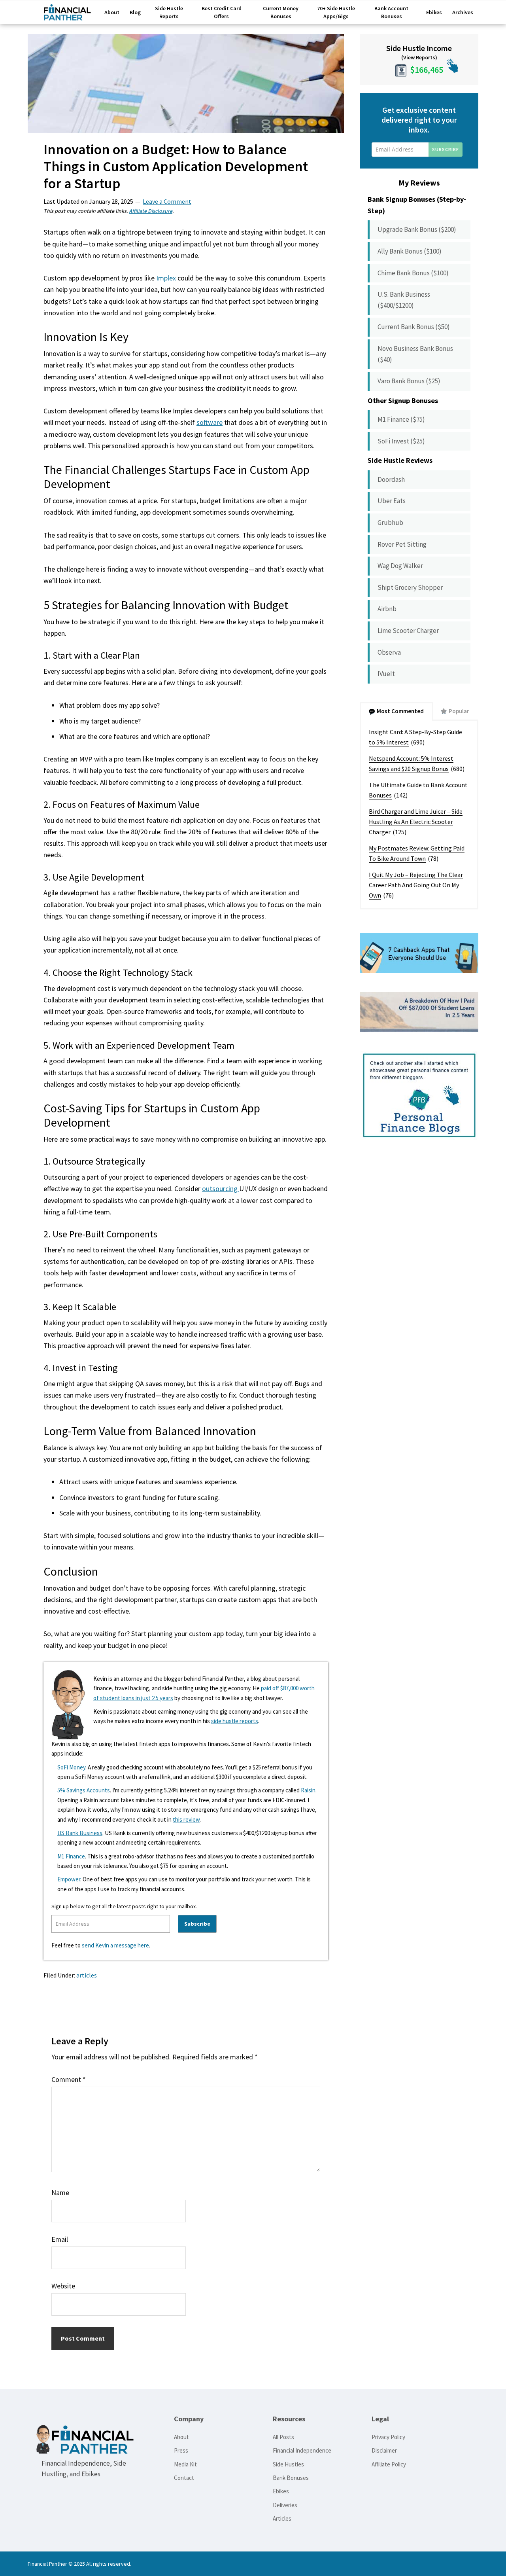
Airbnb (387, 609)
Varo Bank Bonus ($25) (409, 381)
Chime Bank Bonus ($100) (413, 273)
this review (186, 1819)
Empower (69, 1879)
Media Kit (185, 2464)
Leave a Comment (167, 201)
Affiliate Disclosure (151, 211)
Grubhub (390, 523)
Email (60, 2239)
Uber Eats (392, 501)
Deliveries (285, 2505)
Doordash (391, 479)
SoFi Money (71, 1767)
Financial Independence (302, 2450)
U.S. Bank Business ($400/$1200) (404, 300)
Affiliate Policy (389, 2464)
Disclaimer (384, 2450)
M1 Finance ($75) (401, 419)
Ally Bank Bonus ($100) (410, 251)
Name (60, 2192)
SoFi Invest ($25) (401, 441)
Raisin (308, 1790)
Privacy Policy (388, 2437)
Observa (389, 652)
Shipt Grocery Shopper (410, 587)
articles (87, 1975)
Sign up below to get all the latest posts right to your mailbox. (124, 1906)
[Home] (67, 16)
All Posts (283, 2437)
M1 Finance (71, 1856)
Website (63, 2286)
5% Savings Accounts (84, 1790)
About (181, 2437)
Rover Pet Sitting (402, 544)
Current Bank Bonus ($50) (414, 327)
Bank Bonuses (291, 2478)
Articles (282, 2518)
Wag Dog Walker (400, 566)
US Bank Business (80, 1833)
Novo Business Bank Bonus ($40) (415, 354)
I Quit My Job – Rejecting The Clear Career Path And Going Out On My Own (416, 885)
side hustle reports (235, 1721)
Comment (69, 2079)
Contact (184, 2478)
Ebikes (281, 2491)
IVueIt (386, 674)
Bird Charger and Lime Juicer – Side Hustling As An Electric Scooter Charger (416, 822)
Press (181, 2450)
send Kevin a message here (115, 1945)
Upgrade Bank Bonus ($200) (417, 229)
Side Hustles (288, 2464)
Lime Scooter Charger (408, 631)
